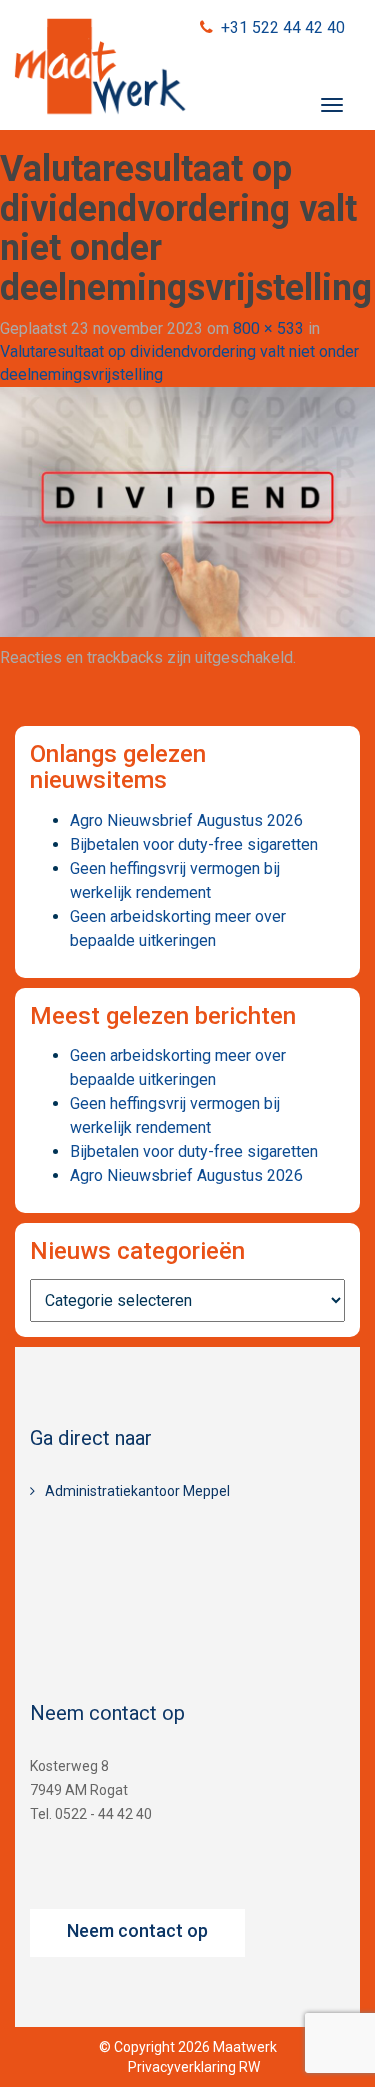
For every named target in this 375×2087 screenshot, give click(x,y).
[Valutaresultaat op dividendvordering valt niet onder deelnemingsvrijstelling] (187, 510)
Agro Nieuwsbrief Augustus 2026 (186, 820)
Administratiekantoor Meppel (137, 1491)
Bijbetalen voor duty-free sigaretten (194, 844)
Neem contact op (137, 1930)
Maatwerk (100, 69)
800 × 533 (268, 328)
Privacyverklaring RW (194, 2067)
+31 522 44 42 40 (283, 27)
